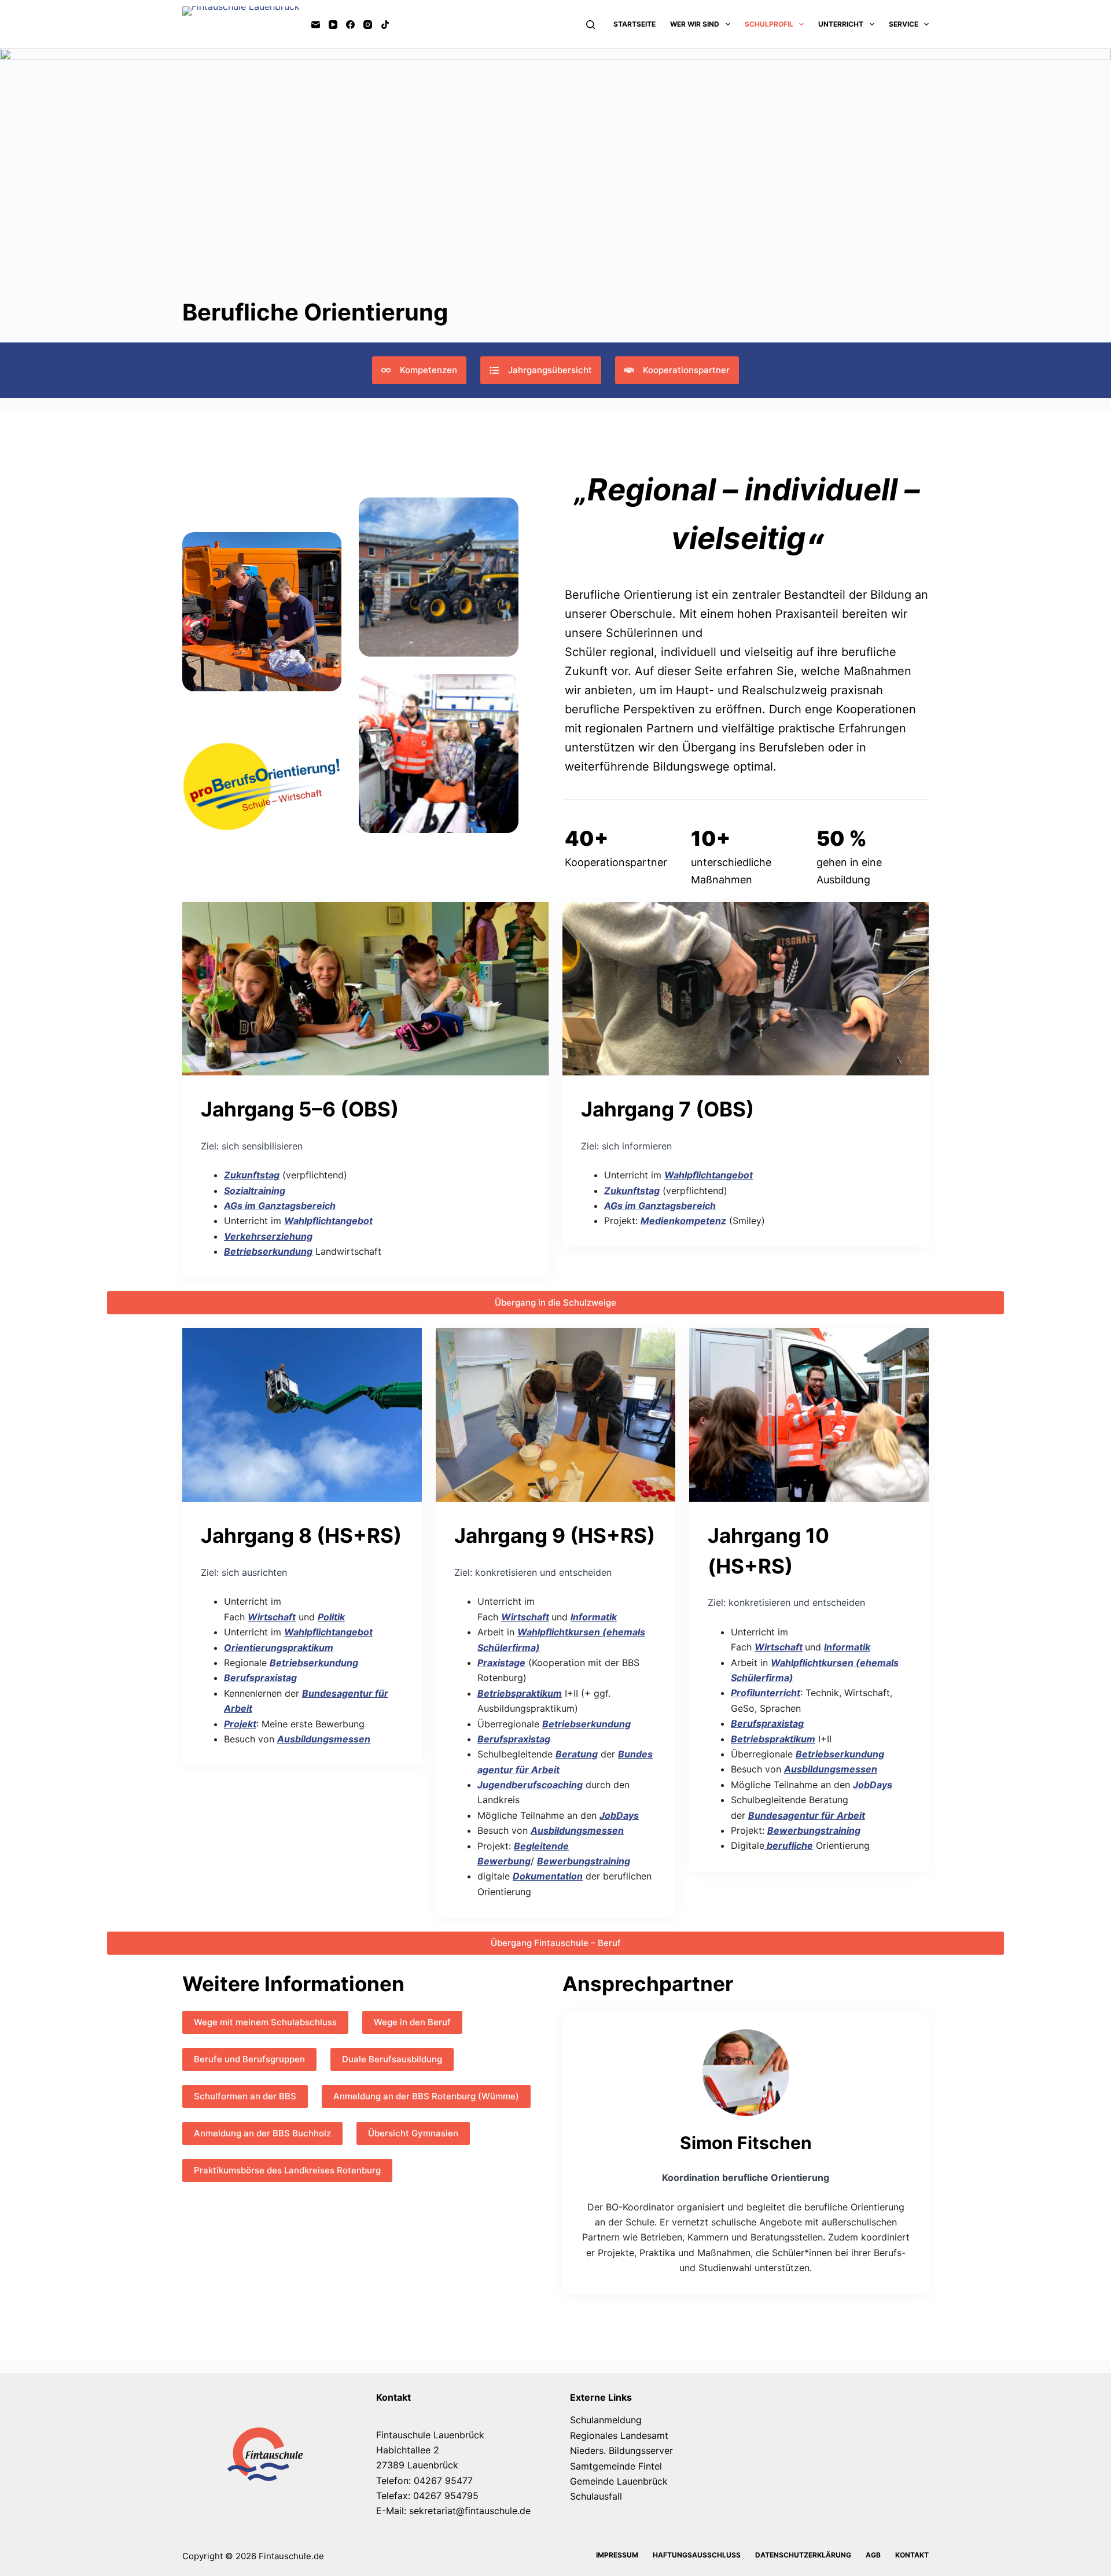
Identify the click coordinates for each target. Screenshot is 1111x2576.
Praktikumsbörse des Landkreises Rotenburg (287, 2170)
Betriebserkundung (268, 1251)
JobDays (619, 1815)
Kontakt (912, 2555)
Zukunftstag (252, 1175)
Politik (331, 1617)
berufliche (789, 1845)
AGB (873, 2555)
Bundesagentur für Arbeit (807, 1815)
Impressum (617, 2555)
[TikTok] (385, 25)
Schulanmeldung (606, 2420)
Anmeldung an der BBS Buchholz (262, 2133)
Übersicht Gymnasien (413, 2133)
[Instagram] (368, 25)
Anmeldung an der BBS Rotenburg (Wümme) (426, 2096)
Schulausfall (596, 2496)
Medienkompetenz (683, 1221)
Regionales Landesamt (619, 2435)
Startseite (634, 24)
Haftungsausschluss (697, 2555)
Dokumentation (548, 1876)
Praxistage (501, 1663)
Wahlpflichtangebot (328, 1221)
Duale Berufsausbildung (392, 2059)
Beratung (577, 1754)
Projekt (240, 1724)
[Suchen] (591, 25)
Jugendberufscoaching (530, 1785)
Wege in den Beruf (412, 2022)
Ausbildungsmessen (324, 1739)
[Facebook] (350, 25)
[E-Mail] (316, 25)
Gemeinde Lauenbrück (619, 2481)
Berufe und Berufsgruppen (249, 2059)
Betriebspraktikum (520, 1693)
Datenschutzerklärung (803, 2555)
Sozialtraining (255, 1191)
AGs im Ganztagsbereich (280, 1206)
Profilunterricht (766, 1693)
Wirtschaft (272, 1617)
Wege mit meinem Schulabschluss (265, 2022)
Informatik (594, 1617)
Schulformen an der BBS (245, 2096)
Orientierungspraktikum (279, 1648)
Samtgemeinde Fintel (616, 2466)
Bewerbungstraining (584, 1861)
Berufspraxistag (260, 1678)
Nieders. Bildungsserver (621, 2450)
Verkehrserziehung (268, 1236)
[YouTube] (333, 25)
